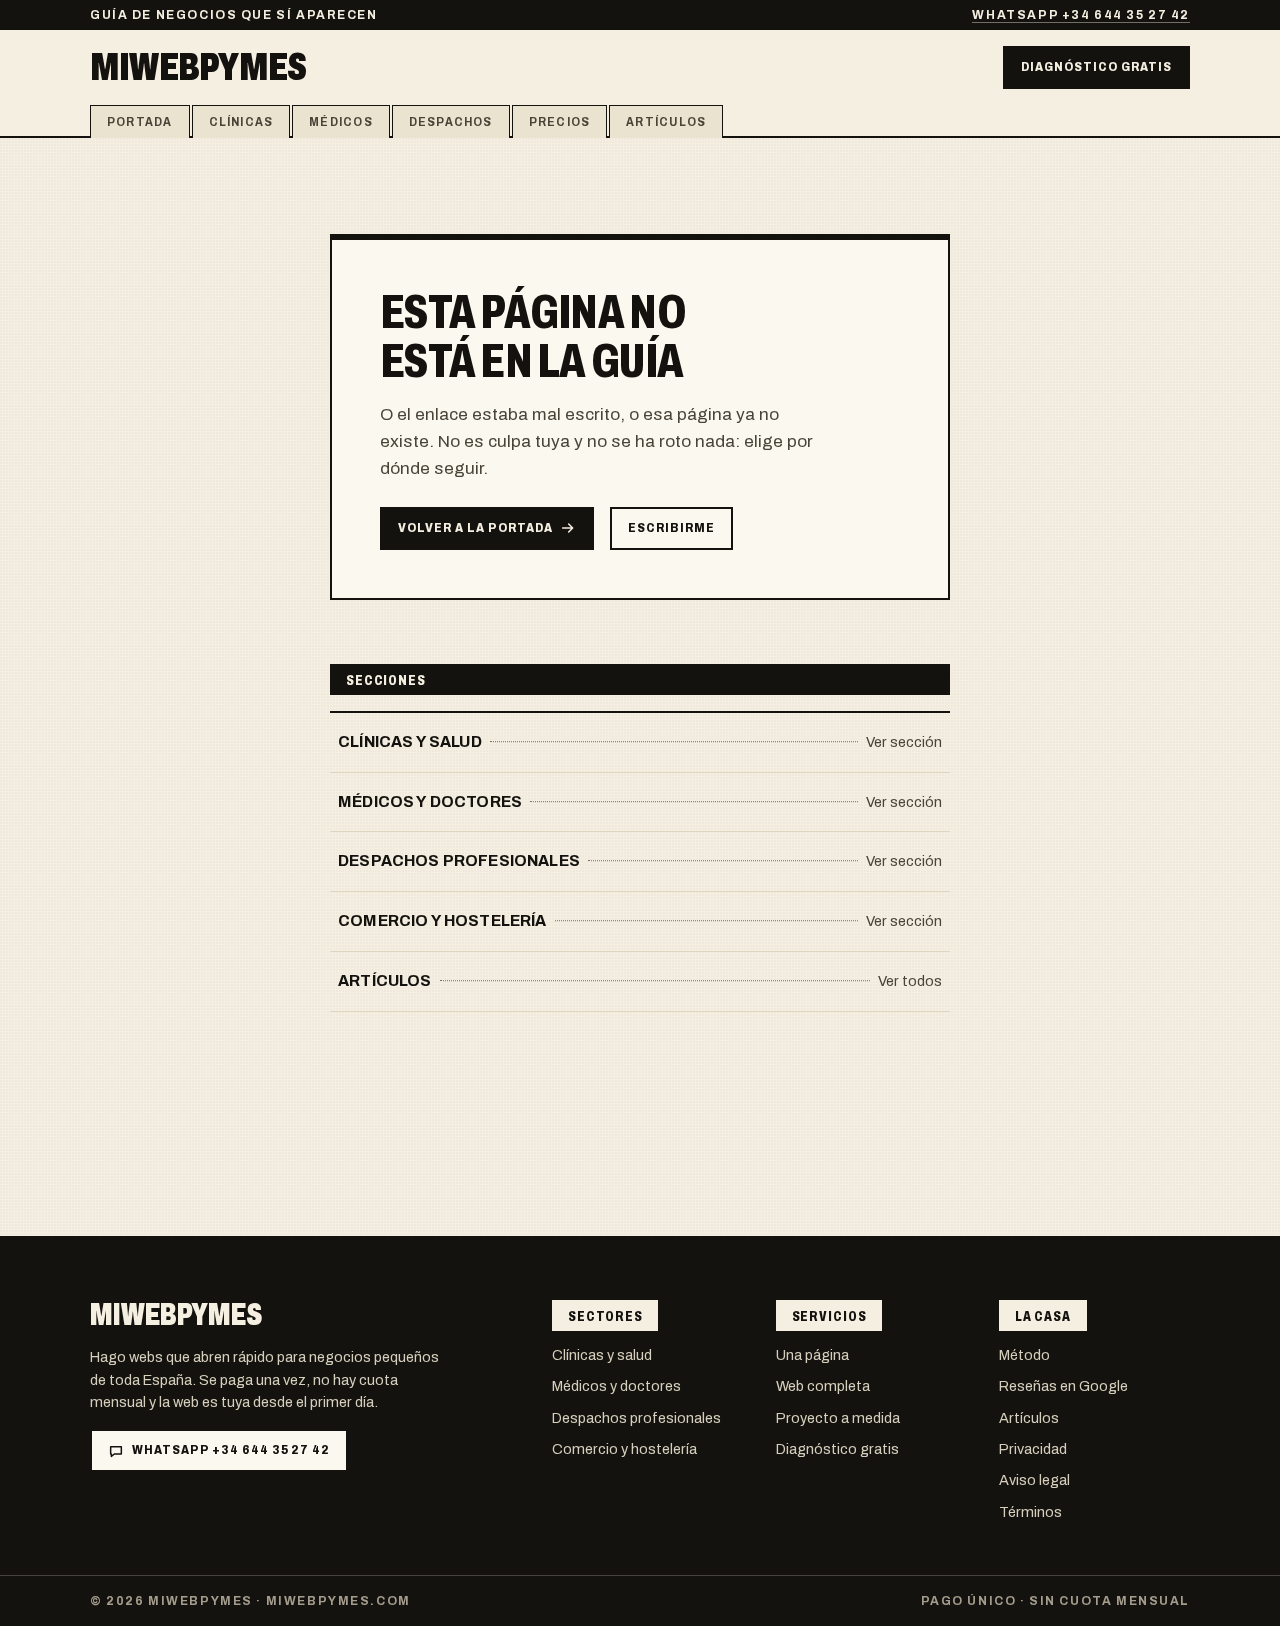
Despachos (451, 122)
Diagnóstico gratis (1096, 67)
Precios (560, 122)
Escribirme (671, 528)
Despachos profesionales (636, 1418)
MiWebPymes (198, 67)
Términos (1030, 1512)
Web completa (823, 1386)
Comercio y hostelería (624, 1449)
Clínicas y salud (602, 1355)
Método (1024, 1355)
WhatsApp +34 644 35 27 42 (1081, 15)
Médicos (341, 122)
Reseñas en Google (1063, 1386)
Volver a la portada (475, 528)
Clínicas (241, 122)
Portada (140, 122)
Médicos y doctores (616, 1386)
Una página (812, 1355)
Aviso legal (1034, 1480)
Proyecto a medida (838, 1418)
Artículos (666, 122)
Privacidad (1033, 1449)
